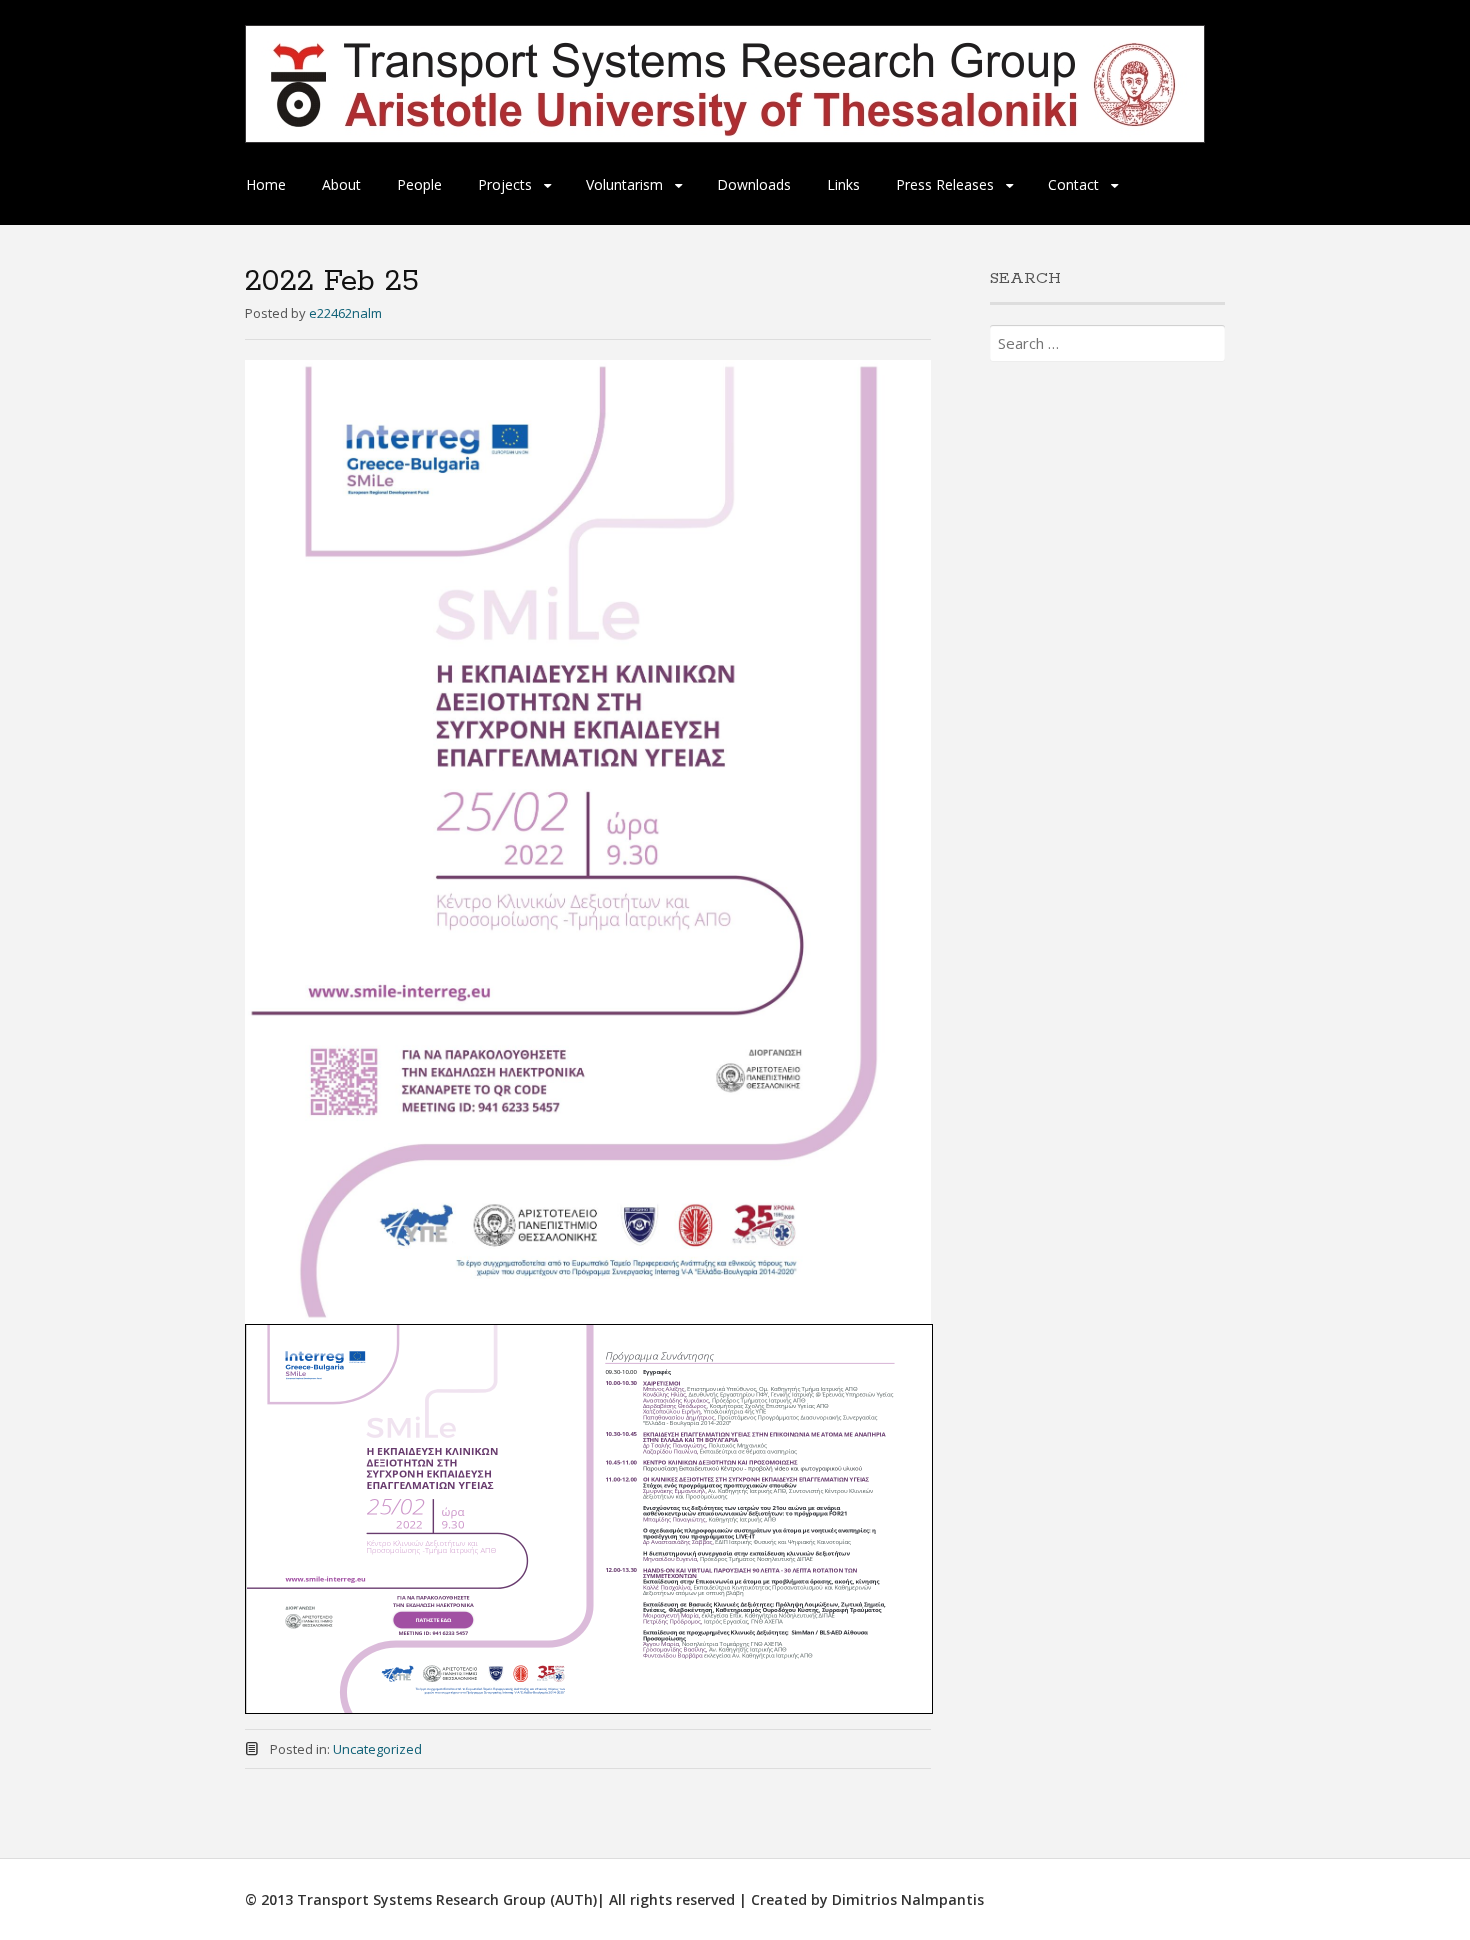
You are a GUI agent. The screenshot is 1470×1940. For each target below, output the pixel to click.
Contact (1073, 184)
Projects (505, 184)
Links (843, 184)
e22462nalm (345, 313)
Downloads (754, 184)
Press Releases (945, 184)
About (341, 184)
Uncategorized (377, 1749)
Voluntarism (624, 184)
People (419, 184)
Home (266, 184)
